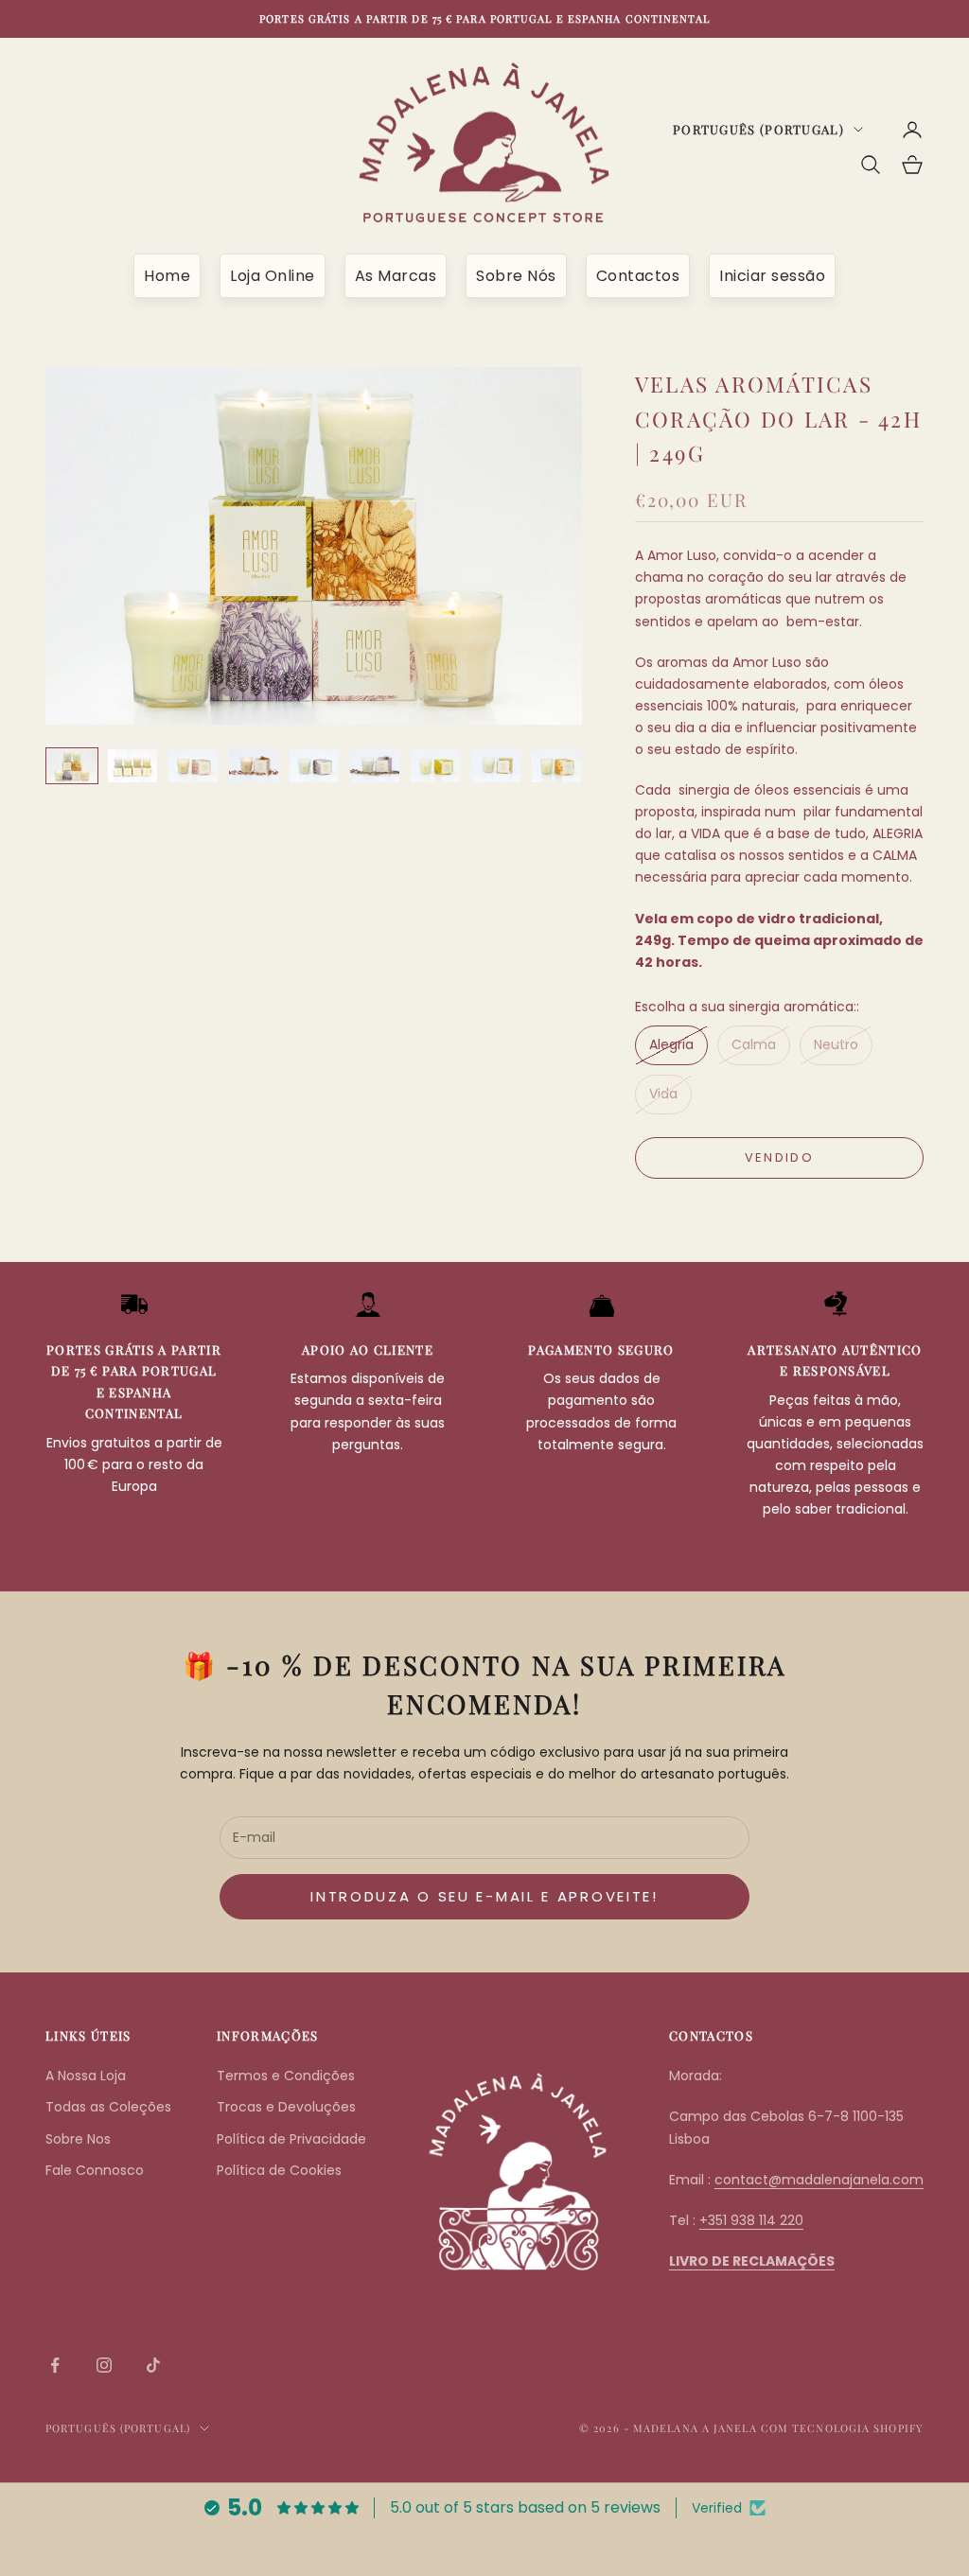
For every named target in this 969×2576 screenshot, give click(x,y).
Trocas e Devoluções (286, 2107)
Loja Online (273, 276)
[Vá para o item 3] (193, 766)
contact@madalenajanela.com (819, 2180)
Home (167, 276)
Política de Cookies (279, 2170)
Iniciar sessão (772, 276)
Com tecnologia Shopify (842, 2428)
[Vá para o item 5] (314, 766)
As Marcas (396, 276)
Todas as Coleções (108, 2107)
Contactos (638, 276)
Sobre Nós (516, 276)
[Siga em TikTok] (153, 2365)
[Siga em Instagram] (104, 2365)
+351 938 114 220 (751, 2220)
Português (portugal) (758, 129)
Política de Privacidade (291, 2139)
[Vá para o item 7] (435, 766)
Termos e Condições (286, 2076)
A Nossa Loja (86, 2076)
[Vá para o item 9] (556, 766)
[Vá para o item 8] (496, 766)
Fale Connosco (95, 2170)
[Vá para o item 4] (254, 766)
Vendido (779, 1157)
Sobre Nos (78, 2139)
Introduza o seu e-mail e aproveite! (484, 1896)
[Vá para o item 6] (375, 766)
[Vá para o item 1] (72, 766)
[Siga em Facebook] (55, 2365)
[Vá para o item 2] (132, 766)
